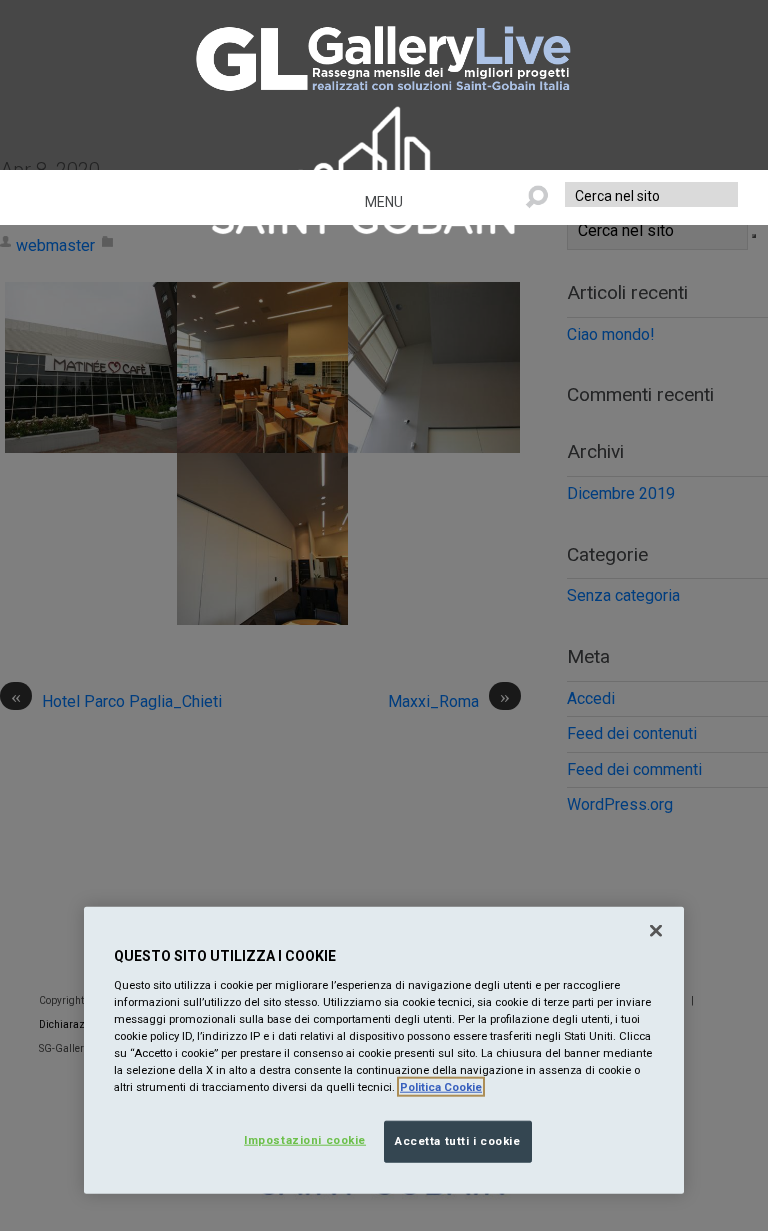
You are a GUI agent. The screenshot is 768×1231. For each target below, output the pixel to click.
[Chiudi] (656, 931)
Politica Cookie (441, 1087)
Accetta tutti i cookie (458, 1141)
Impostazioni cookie (305, 1140)
